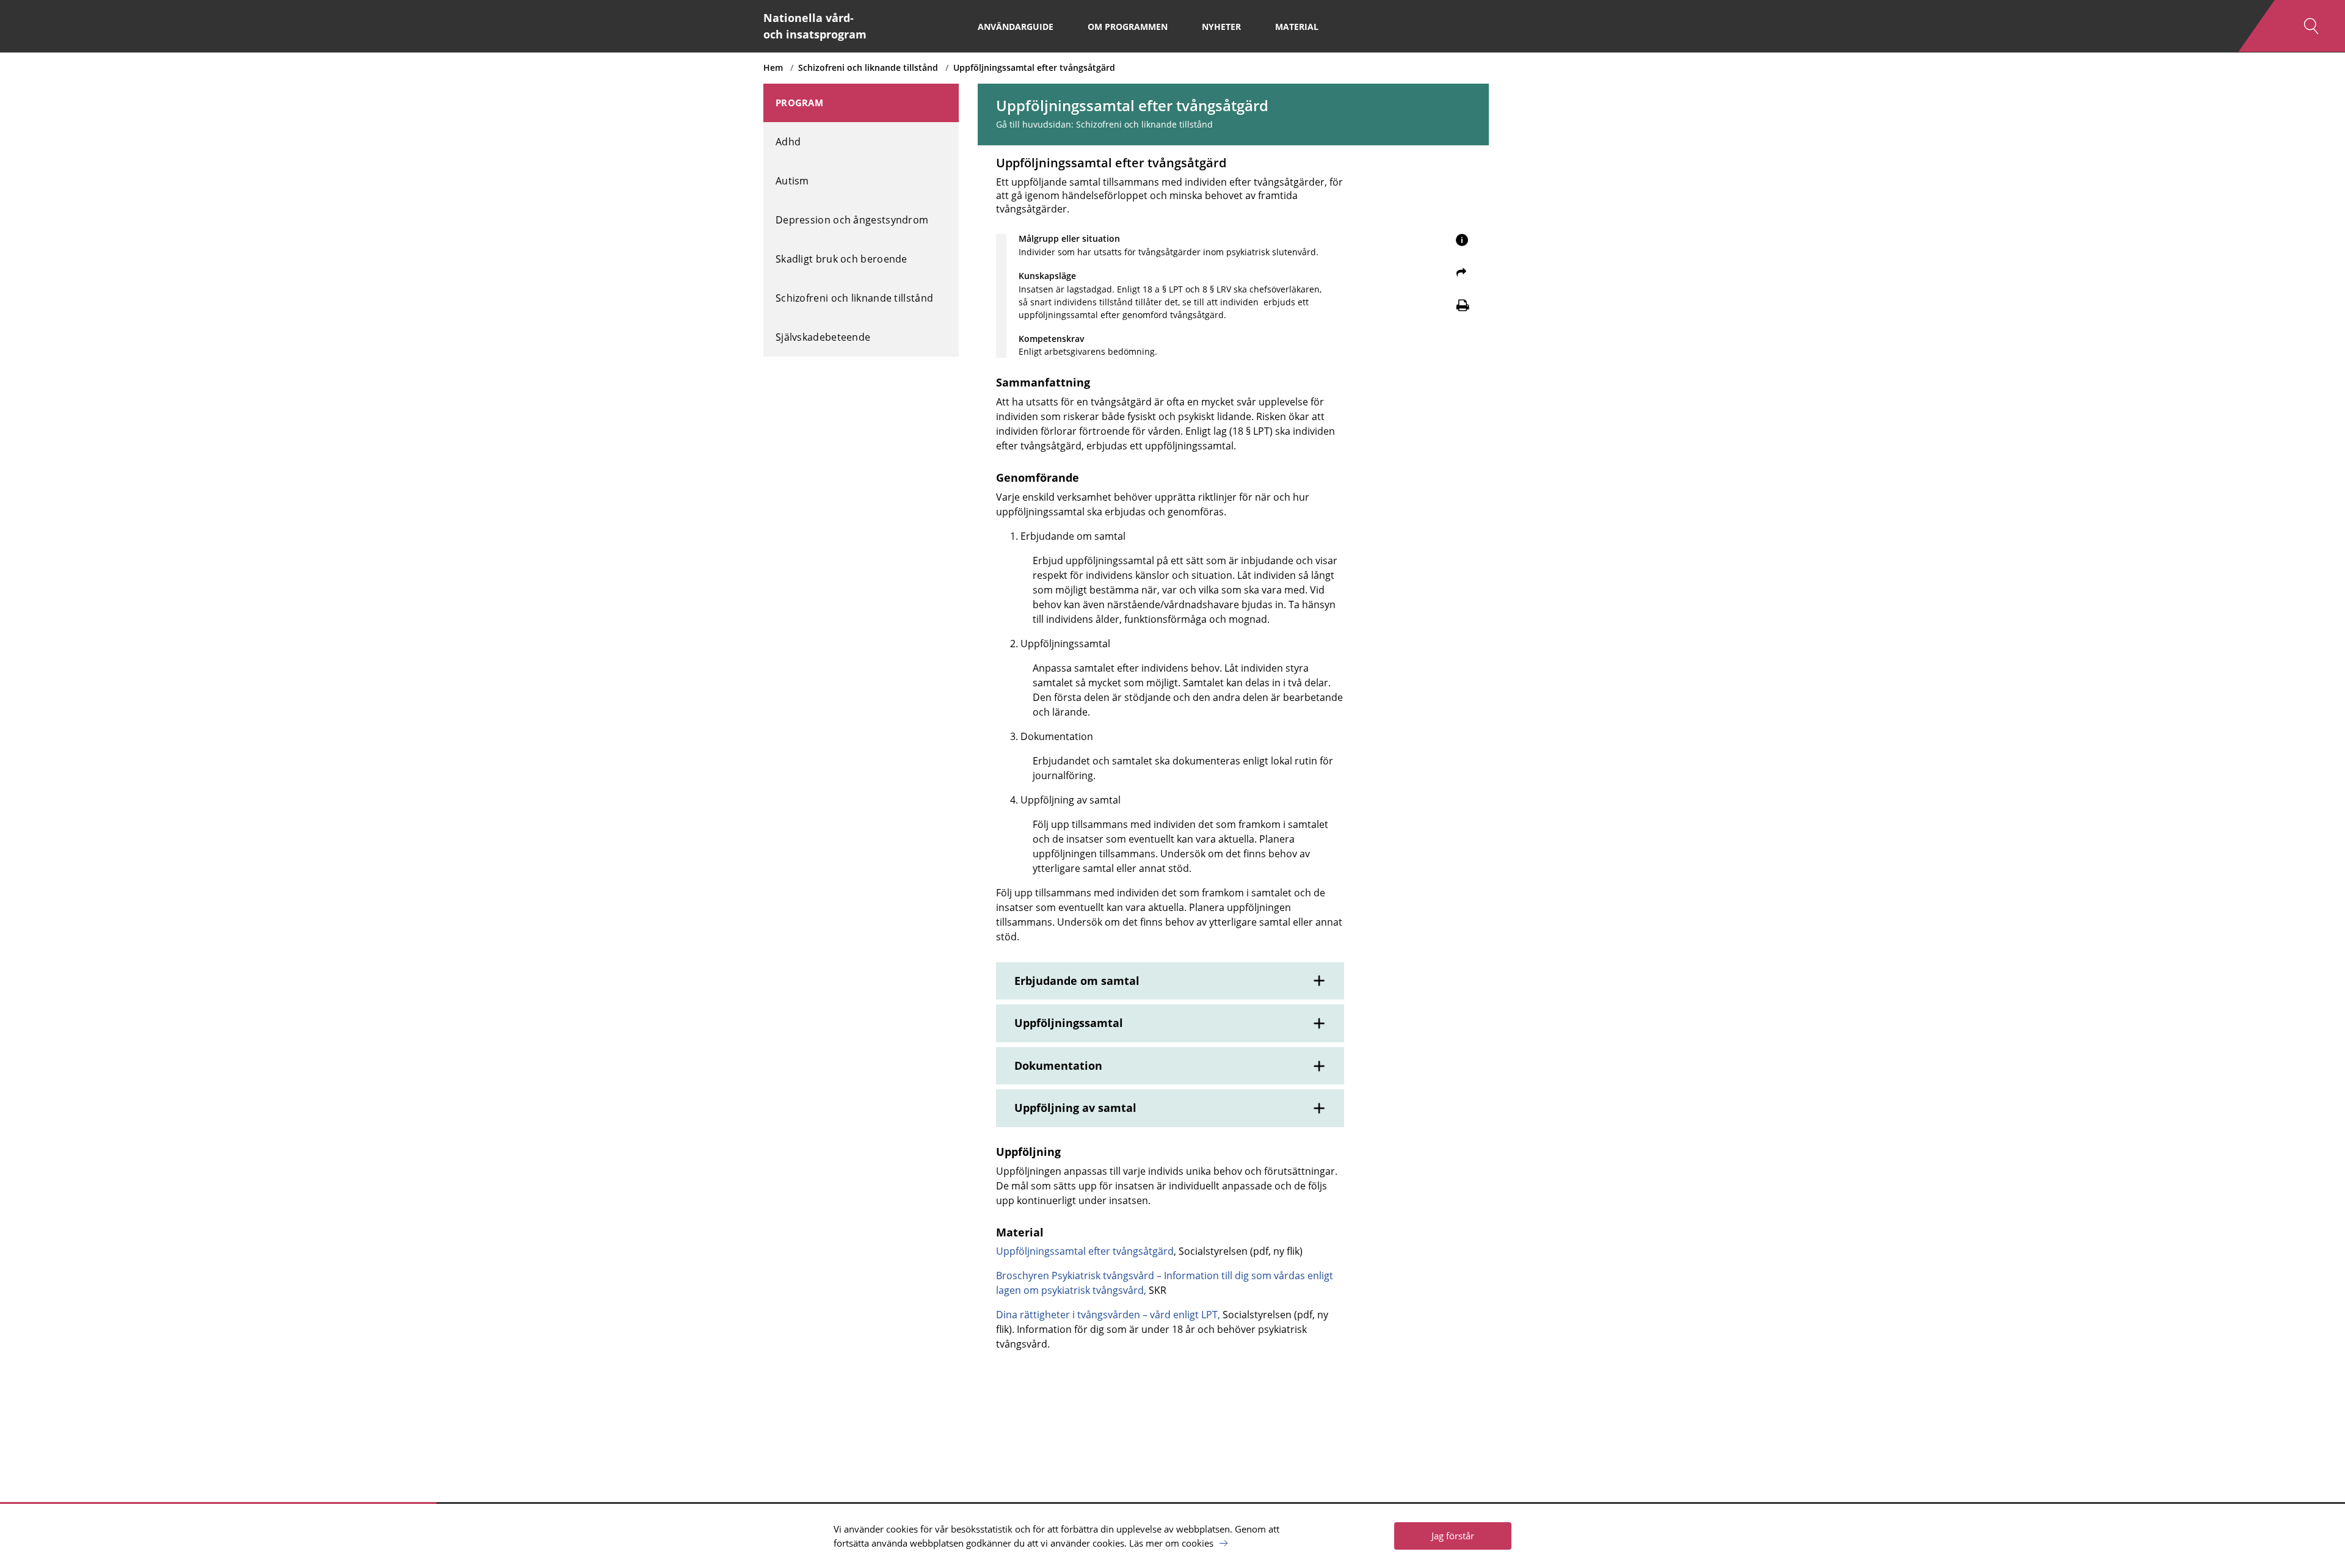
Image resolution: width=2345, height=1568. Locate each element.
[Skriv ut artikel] (1463, 305)
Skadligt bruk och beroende (842, 259)
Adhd (788, 142)
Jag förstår (1453, 1536)
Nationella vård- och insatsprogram (815, 26)
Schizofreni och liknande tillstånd (868, 67)
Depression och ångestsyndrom (852, 220)
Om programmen (1128, 27)
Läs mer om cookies (1171, 1543)
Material (1297, 27)
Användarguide (1016, 27)
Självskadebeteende (823, 337)
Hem (773, 67)
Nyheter (1221, 27)
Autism (792, 181)
